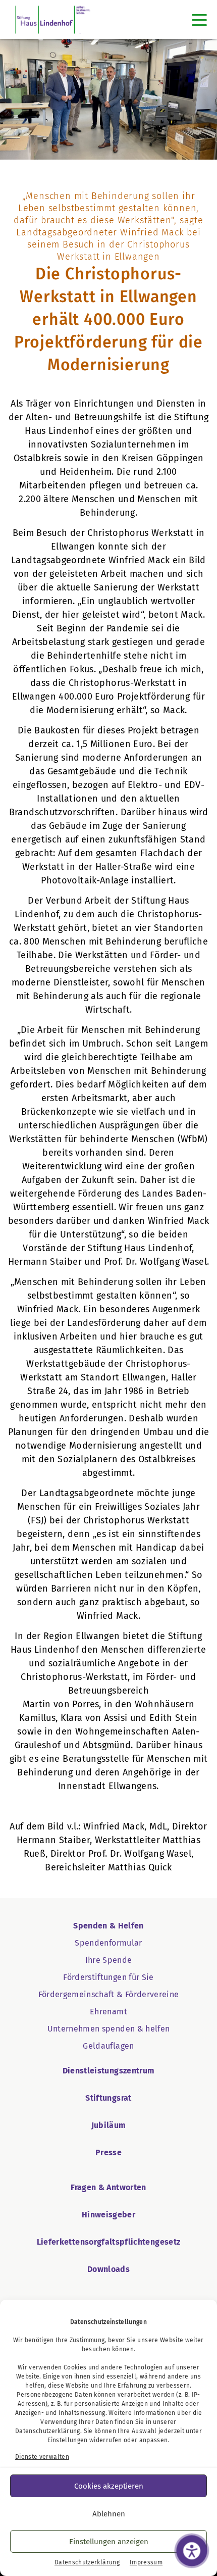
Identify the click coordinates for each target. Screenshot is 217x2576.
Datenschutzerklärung (48, 2431)
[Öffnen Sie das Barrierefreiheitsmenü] (192, 2551)
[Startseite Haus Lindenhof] (53, 19)
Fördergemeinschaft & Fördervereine (109, 1994)
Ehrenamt (108, 2012)
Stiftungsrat (108, 2098)
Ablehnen (109, 2514)
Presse (108, 2152)
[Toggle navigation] (199, 20)
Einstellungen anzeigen (109, 2542)
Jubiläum (109, 2125)
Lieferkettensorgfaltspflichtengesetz (109, 2242)
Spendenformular (108, 1943)
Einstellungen (68, 2440)
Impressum (146, 2562)
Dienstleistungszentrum (109, 2071)
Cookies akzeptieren (109, 2486)
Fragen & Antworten (108, 2187)
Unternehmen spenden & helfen (109, 2029)
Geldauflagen (108, 2046)
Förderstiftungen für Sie (108, 1977)
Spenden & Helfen (108, 1926)
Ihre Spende (109, 1960)
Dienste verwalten (42, 2457)
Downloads (108, 2269)
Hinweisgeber (108, 2215)
